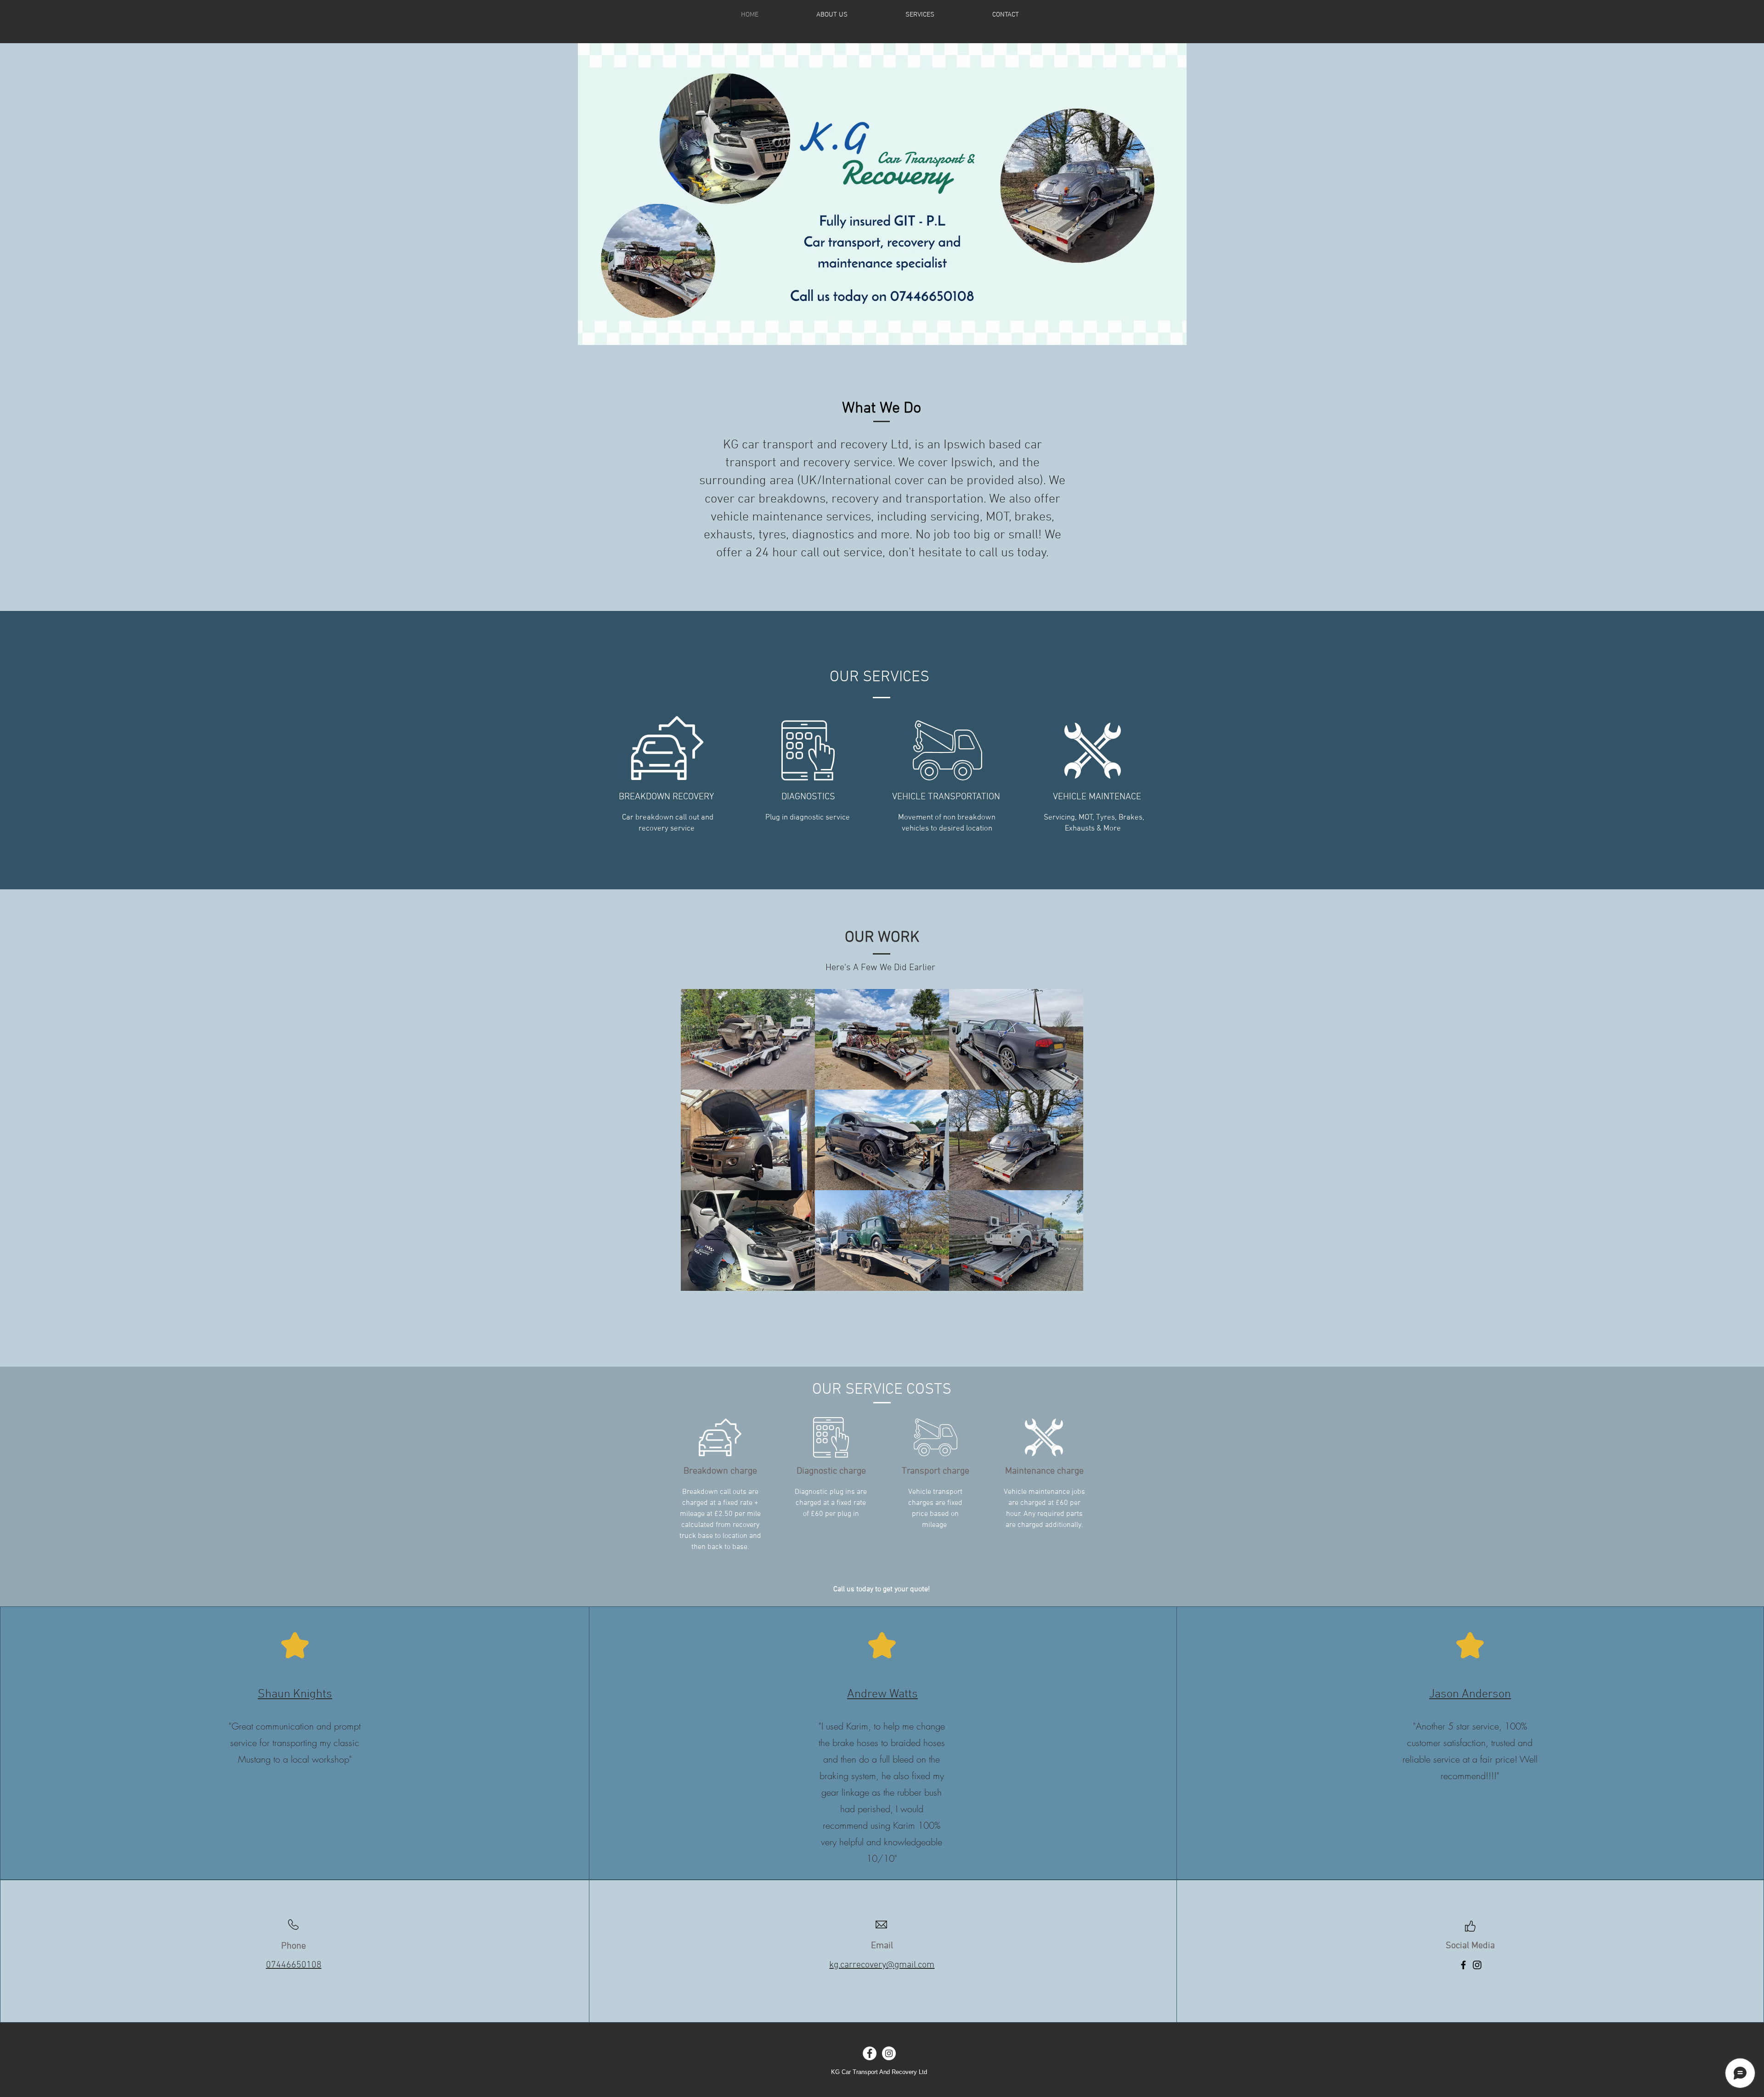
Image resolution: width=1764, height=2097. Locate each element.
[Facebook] (1463, 1965)
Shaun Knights (295, 1694)
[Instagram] (1477, 1965)
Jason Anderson (1470, 1694)
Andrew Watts (882, 1694)
